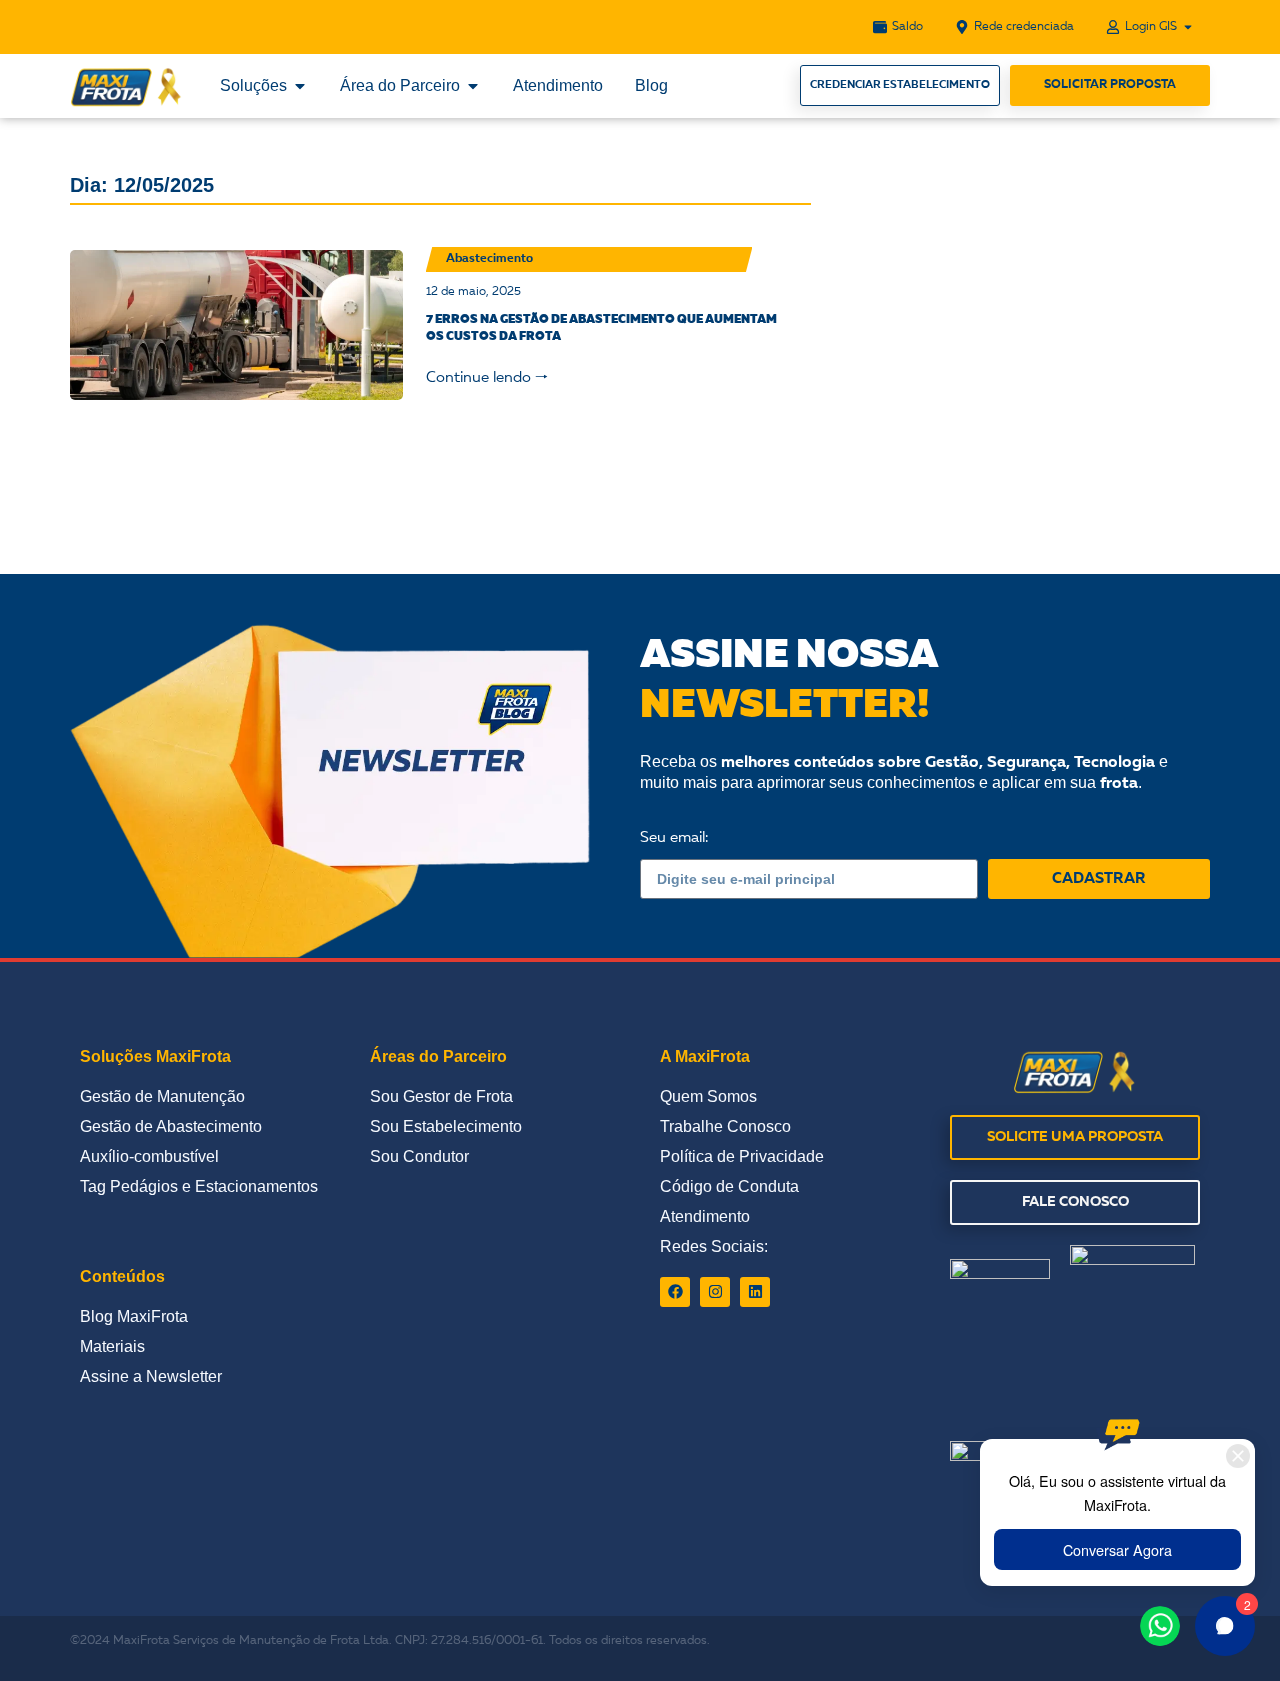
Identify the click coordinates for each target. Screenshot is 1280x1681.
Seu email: (674, 838)
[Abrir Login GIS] (1188, 27)
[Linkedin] (755, 1292)
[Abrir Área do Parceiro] (473, 86)
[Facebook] (675, 1292)
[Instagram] (715, 1292)
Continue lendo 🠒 (487, 378)
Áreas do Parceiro (438, 1056)
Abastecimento (489, 259)
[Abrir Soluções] (300, 86)
